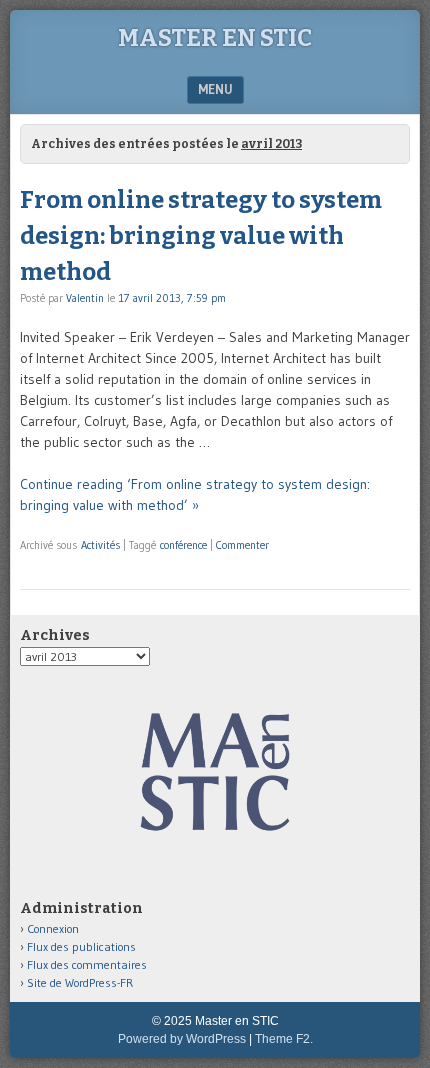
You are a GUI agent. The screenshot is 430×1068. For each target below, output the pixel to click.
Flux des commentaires (87, 964)
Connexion (53, 928)
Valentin (85, 298)
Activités (100, 545)
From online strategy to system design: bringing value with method (201, 236)
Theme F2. (284, 1039)
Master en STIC (215, 38)
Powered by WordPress (182, 1039)
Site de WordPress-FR (80, 982)
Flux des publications (81, 946)
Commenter (242, 545)
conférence (183, 545)
